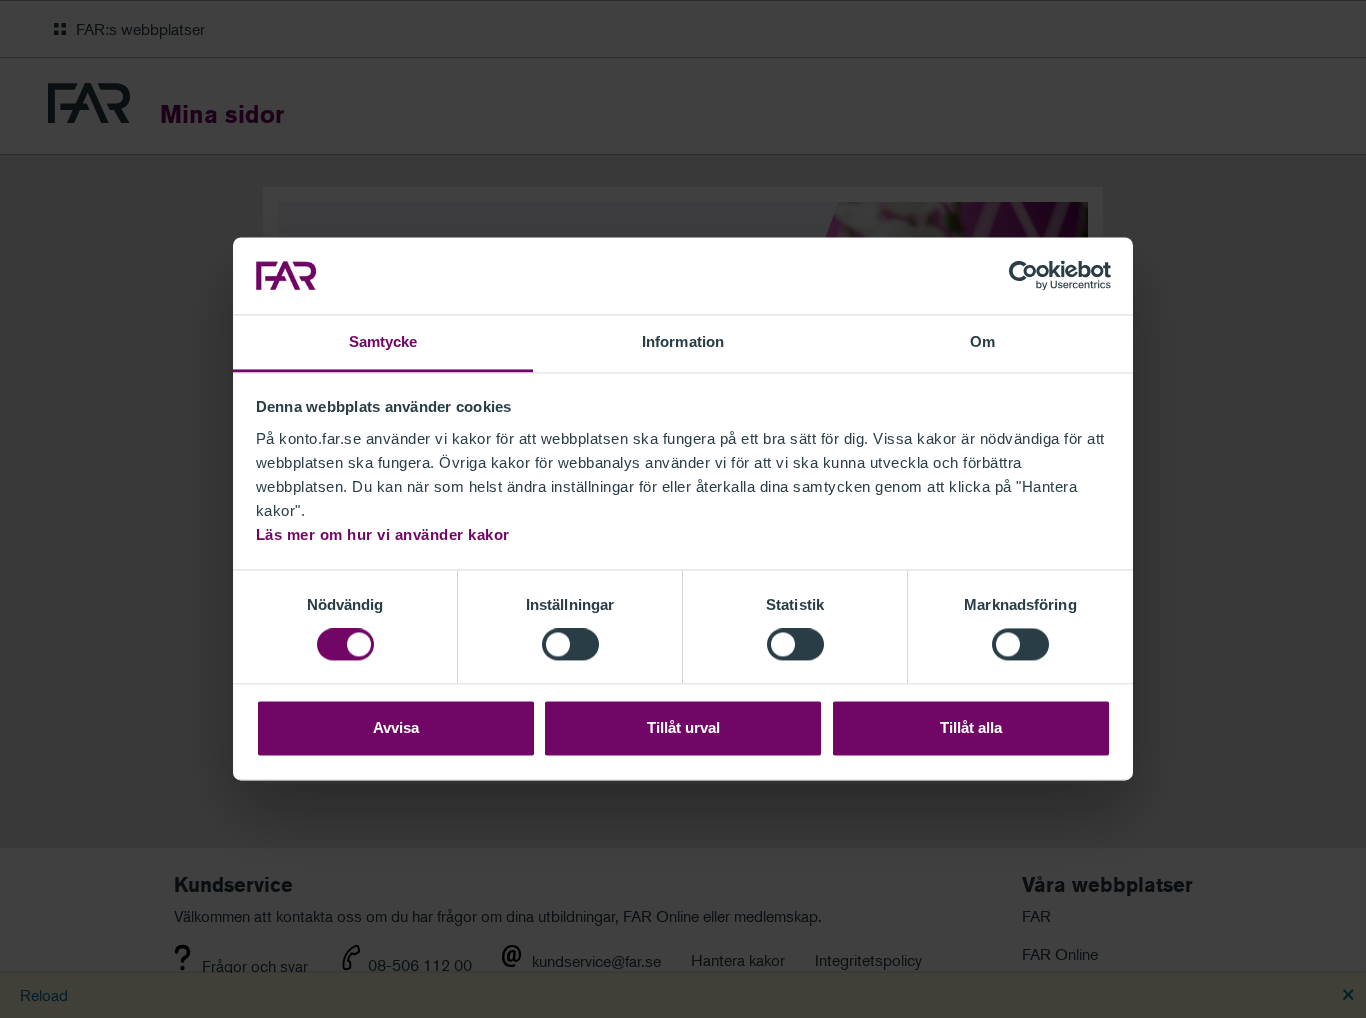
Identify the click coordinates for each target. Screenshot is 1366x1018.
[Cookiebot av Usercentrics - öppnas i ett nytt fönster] (1023, 276)
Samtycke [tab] (383, 341)
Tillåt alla (971, 727)
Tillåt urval (683, 727)
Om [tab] (982, 341)
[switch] (570, 645)
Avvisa (396, 727)
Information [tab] (683, 341)
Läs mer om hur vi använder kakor (383, 534)
